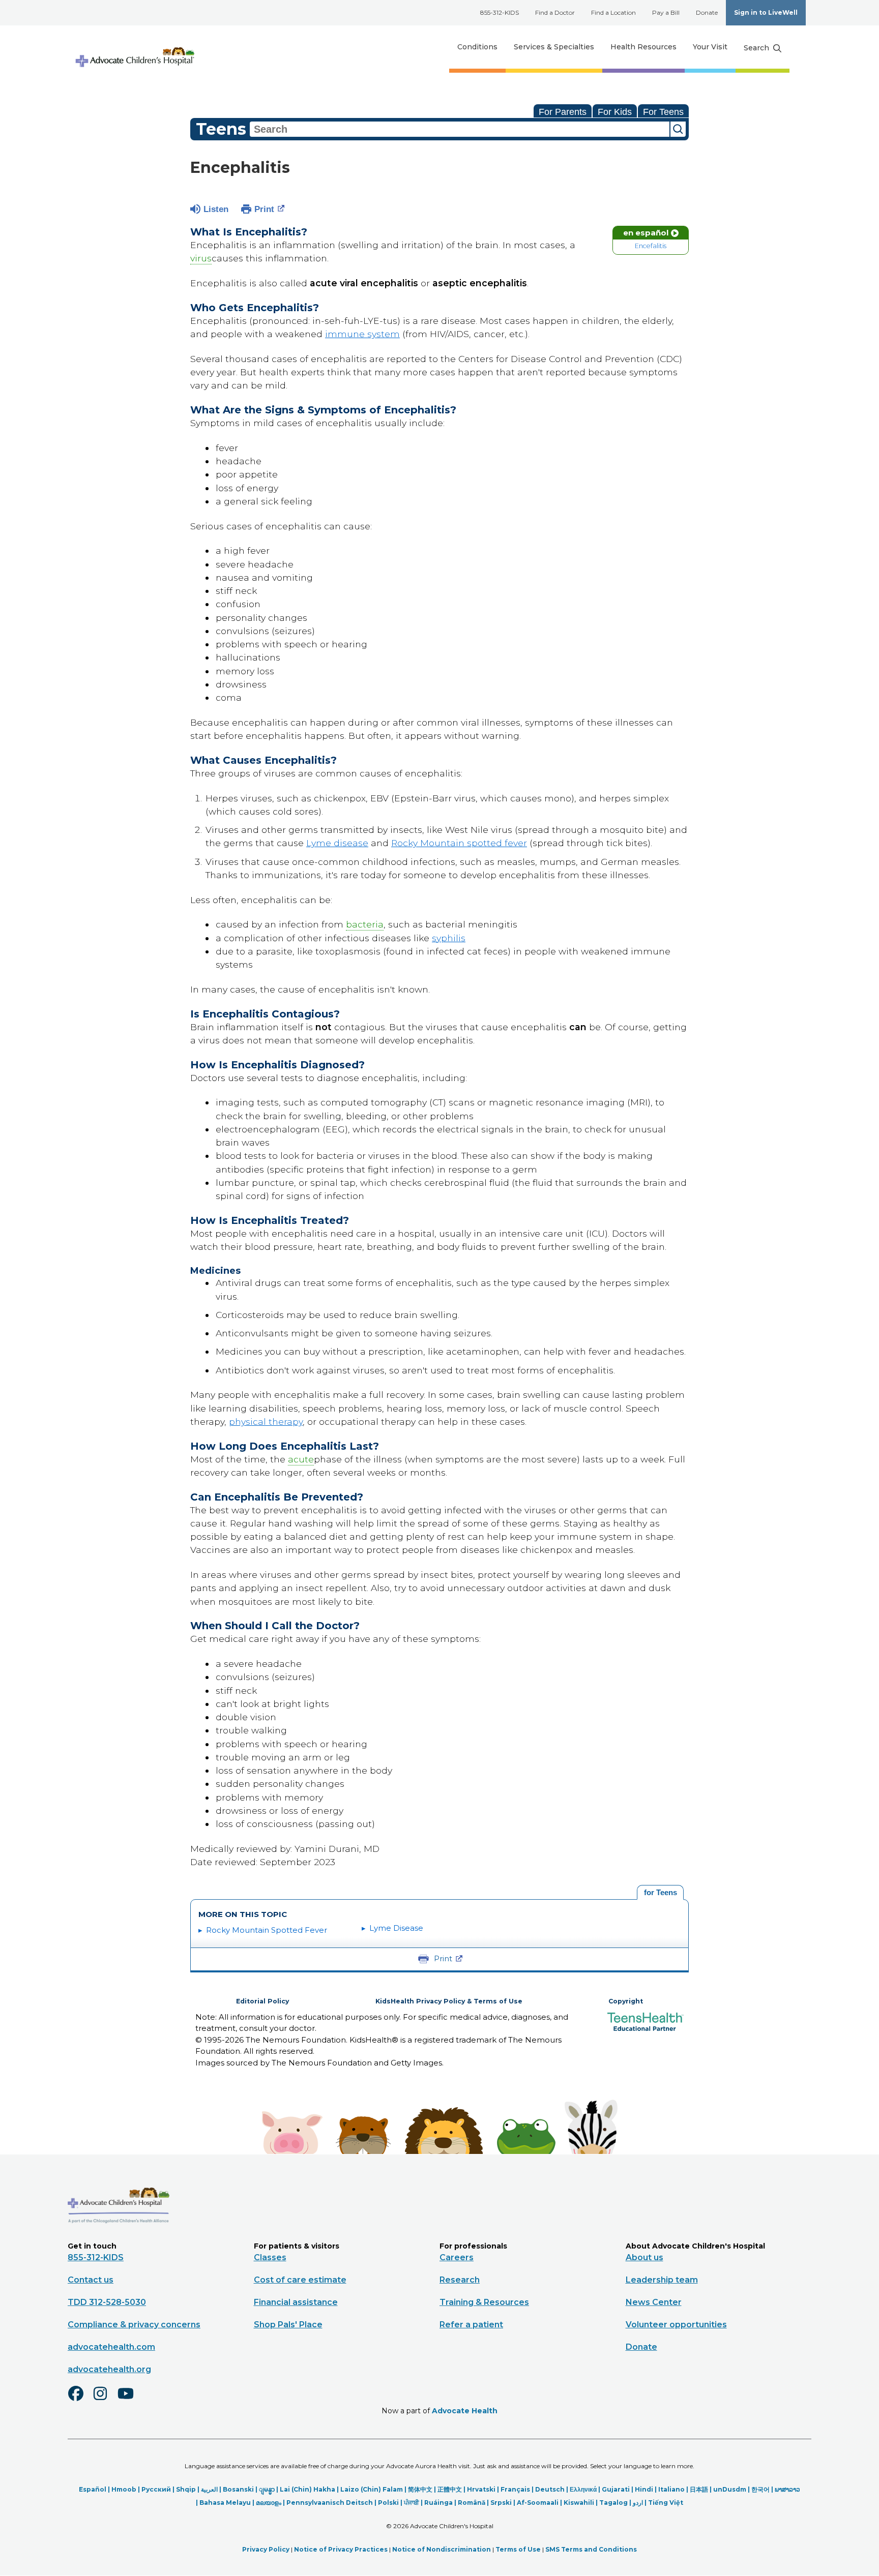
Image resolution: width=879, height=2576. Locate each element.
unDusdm (730, 2489)
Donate (707, 12)
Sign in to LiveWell (766, 12)
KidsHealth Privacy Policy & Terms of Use (449, 2001)
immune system (362, 334)
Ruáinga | (441, 2503)
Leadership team (662, 2280)
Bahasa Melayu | (228, 2503)
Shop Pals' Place (288, 2325)
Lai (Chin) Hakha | (310, 2489)
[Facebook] (80, 2400)
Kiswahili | (581, 2503)
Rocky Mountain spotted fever (459, 843)
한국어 (760, 2489)
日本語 (699, 2489)
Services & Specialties (554, 47)
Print (264, 209)
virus (201, 258)
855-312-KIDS (500, 12)
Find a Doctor (555, 12)
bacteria (365, 924)
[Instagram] (105, 2400)
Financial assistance (296, 2302)
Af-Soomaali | (540, 2503)
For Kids (615, 112)
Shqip (186, 2489)
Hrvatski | (484, 2489)
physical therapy (266, 1421)
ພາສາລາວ (787, 2489)
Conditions (477, 47)
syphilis (449, 938)
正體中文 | (452, 2489)
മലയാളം (269, 2503)
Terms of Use (518, 2549)
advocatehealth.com (111, 2347)
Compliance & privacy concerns (134, 2325)
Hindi (644, 2489)
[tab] (660, 1893)
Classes (270, 2257)
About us (644, 2257)
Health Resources (643, 47)
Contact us (91, 2280)
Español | (95, 2489)
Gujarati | (618, 2489)
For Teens (663, 112)
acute (301, 1459)
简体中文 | (423, 2489)
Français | (518, 2489)
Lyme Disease (396, 1928)
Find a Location (613, 12)
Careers (457, 2257)
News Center (654, 2302)
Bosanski (238, 2489)
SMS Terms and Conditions (591, 2549)
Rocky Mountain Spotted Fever (267, 1930)
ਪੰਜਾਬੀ (412, 2503)
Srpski (501, 2503)
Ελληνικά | (586, 2489)
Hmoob (124, 2489)
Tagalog (613, 2503)
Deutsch (550, 2489)
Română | (474, 2503)
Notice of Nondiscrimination (442, 2549)
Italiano (671, 2489)
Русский (156, 2489)
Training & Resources (484, 2302)
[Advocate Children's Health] (134, 47)
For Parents (563, 112)
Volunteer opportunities (676, 2325)
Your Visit (710, 47)
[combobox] (460, 129)
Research (460, 2280)
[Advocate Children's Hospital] (119, 2238)
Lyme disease (337, 843)
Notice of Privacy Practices (341, 2549)
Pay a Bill (666, 12)
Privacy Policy (266, 2549)
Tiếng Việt (666, 2503)
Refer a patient (471, 2325)
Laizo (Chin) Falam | (374, 2489)
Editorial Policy (262, 2001)
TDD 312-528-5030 (107, 2302)
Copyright (626, 2001)
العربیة (209, 2489)
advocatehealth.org (109, 2369)
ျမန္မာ (267, 2489)
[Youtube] (130, 2400)
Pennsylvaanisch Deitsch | (332, 2503)
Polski (388, 2503)
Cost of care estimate (300, 2280)
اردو (638, 2503)
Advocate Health (465, 2411)
